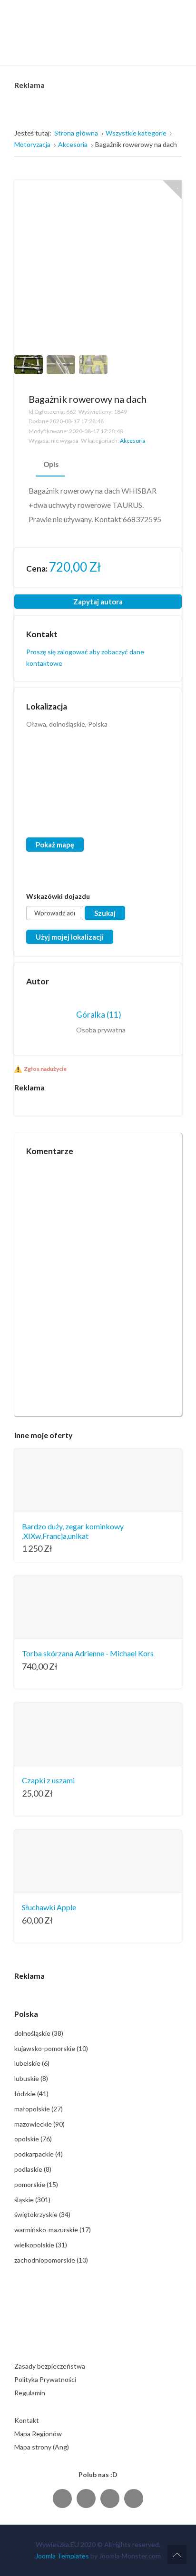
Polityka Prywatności (45, 2379)
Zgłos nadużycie (45, 1069)
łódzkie (31, 2094)
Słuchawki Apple (49, 1907)
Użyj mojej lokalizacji (70, 937)
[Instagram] (110, 2498)
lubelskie (32, 2063)
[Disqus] (98, 1282)
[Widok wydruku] (162, 399)
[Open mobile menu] (175, 49)
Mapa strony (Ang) (42, 2447)
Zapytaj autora (98, 602)
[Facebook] (62, 2498)
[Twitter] (86, 2498)
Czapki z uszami (48, 1780)
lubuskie (31, 2078)
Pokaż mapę (55, 845)
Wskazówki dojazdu (58, 896)
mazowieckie (39, 2124)
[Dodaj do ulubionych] (172, 190)
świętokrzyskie (42, 2214)
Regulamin (30, 2393)
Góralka (99, 1015)
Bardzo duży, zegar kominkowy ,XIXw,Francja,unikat (73, 1531)
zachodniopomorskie (51, 2260)
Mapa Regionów (38, 2434)
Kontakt (27, 2420)
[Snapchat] (134, 2498)
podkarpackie (39, 2154)
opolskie (33, 2139)
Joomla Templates (62, 2556)
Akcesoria (133, 441)
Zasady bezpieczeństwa (50, 2366)
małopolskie (39, 2109)
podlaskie (33, 2169)
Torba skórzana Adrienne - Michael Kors (88, 1653)
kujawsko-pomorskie (51, 2048)
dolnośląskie (39, 2033)
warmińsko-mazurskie (53, 2230)
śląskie (32, 2200)
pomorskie (36, 2184)
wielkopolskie (41, 2245)
